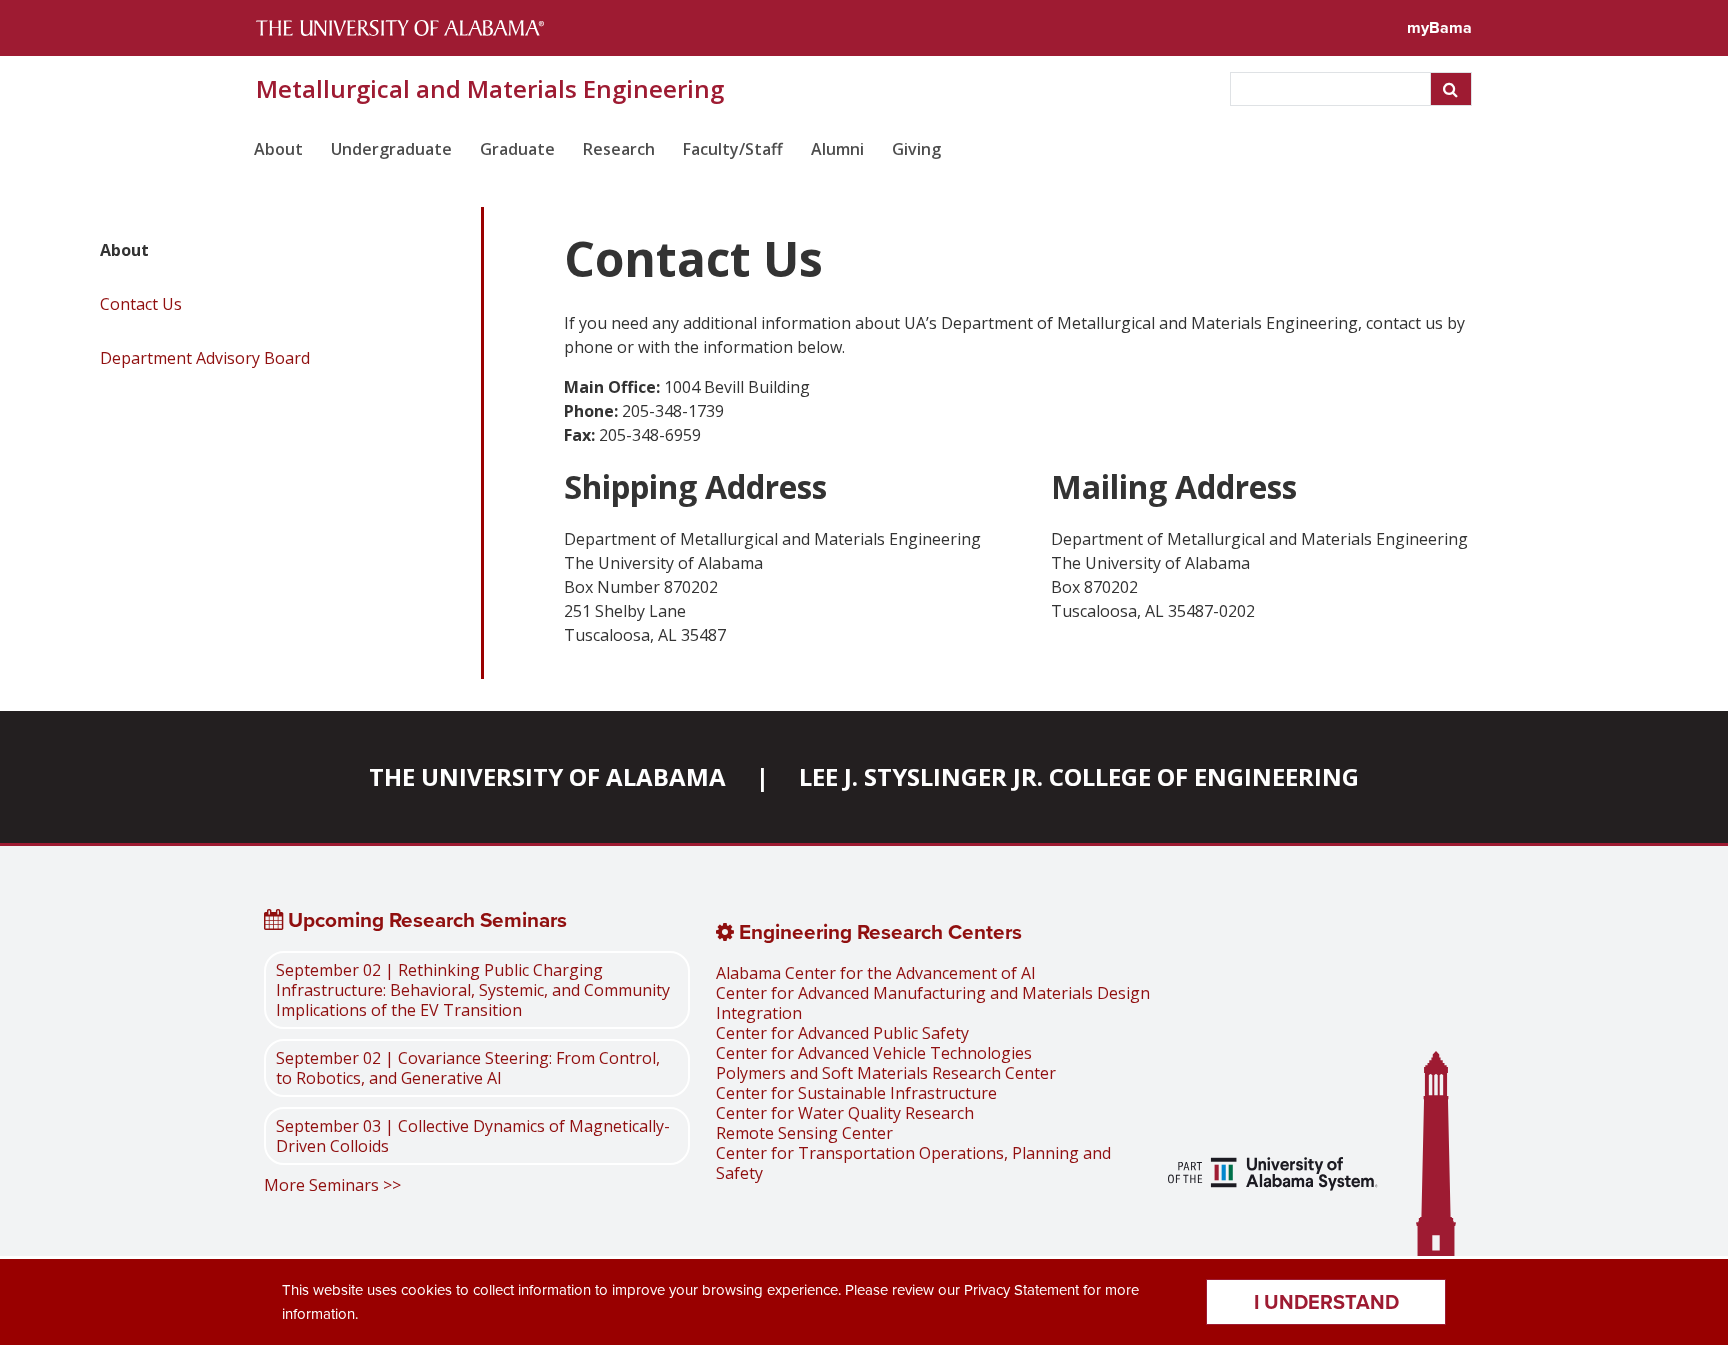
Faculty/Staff (733, 149)
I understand (1326, 1302)
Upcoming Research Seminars (425, 920)
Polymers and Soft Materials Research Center (886, 1073)
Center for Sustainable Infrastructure (856, 1093)
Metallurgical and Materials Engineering (490, 89)
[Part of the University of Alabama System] (1273, 1176)
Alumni (837, 149)
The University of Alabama (547, 776)
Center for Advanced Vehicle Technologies (874, 1053)
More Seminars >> (332, 1185)
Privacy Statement (1021, 1290)
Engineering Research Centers (878, 932)
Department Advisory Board (205, 358)
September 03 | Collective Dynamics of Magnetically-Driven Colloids (473, 1136)
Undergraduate (391, 149)
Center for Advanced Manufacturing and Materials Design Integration (933, 1003)
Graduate (517, 149)
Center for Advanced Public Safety (842, 1033)
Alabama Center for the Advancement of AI (876, 973)
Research (619, 149)
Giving (916, 149)
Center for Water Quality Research (845, 1113)
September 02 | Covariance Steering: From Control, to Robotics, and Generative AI (468, 1068)
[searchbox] (1332, 89)
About (278, 149)
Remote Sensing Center (804, 1133)
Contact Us (141, 304)
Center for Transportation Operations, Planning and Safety (913, 1163)
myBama (1439, 27)
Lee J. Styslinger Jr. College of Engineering (1079, 776)
